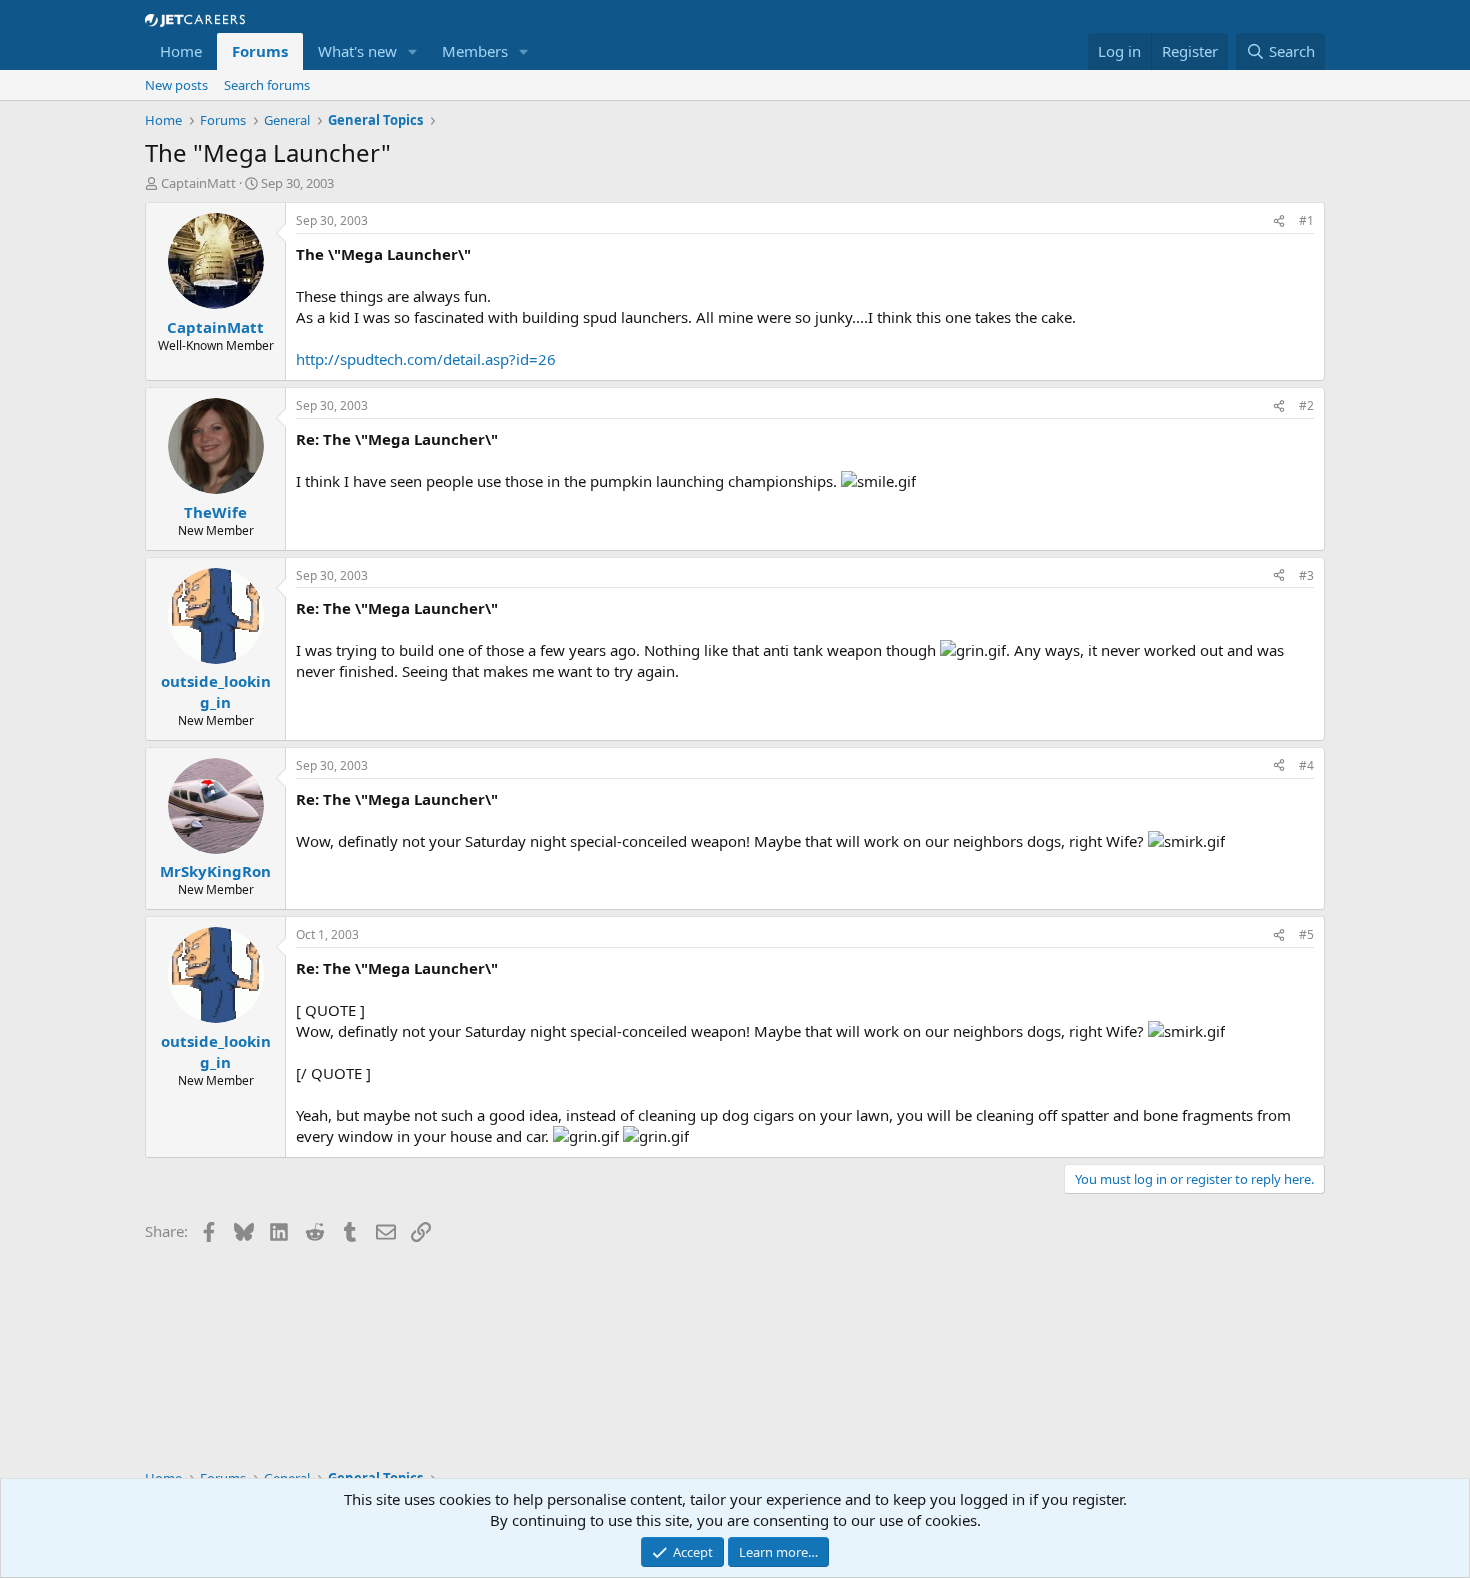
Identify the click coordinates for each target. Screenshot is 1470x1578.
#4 (1306, 765)
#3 (1306, 575)
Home (181, 51)
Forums (260, 51)
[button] (413, 51)
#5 (1306, 934)
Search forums (267, 85)
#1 (1306, 220)
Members (475, 51)
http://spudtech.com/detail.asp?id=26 (426, 359)
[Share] (1279, 221)
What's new (357, 51)
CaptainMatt (198, 183)
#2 (1306, 405)
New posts (176, 85)
